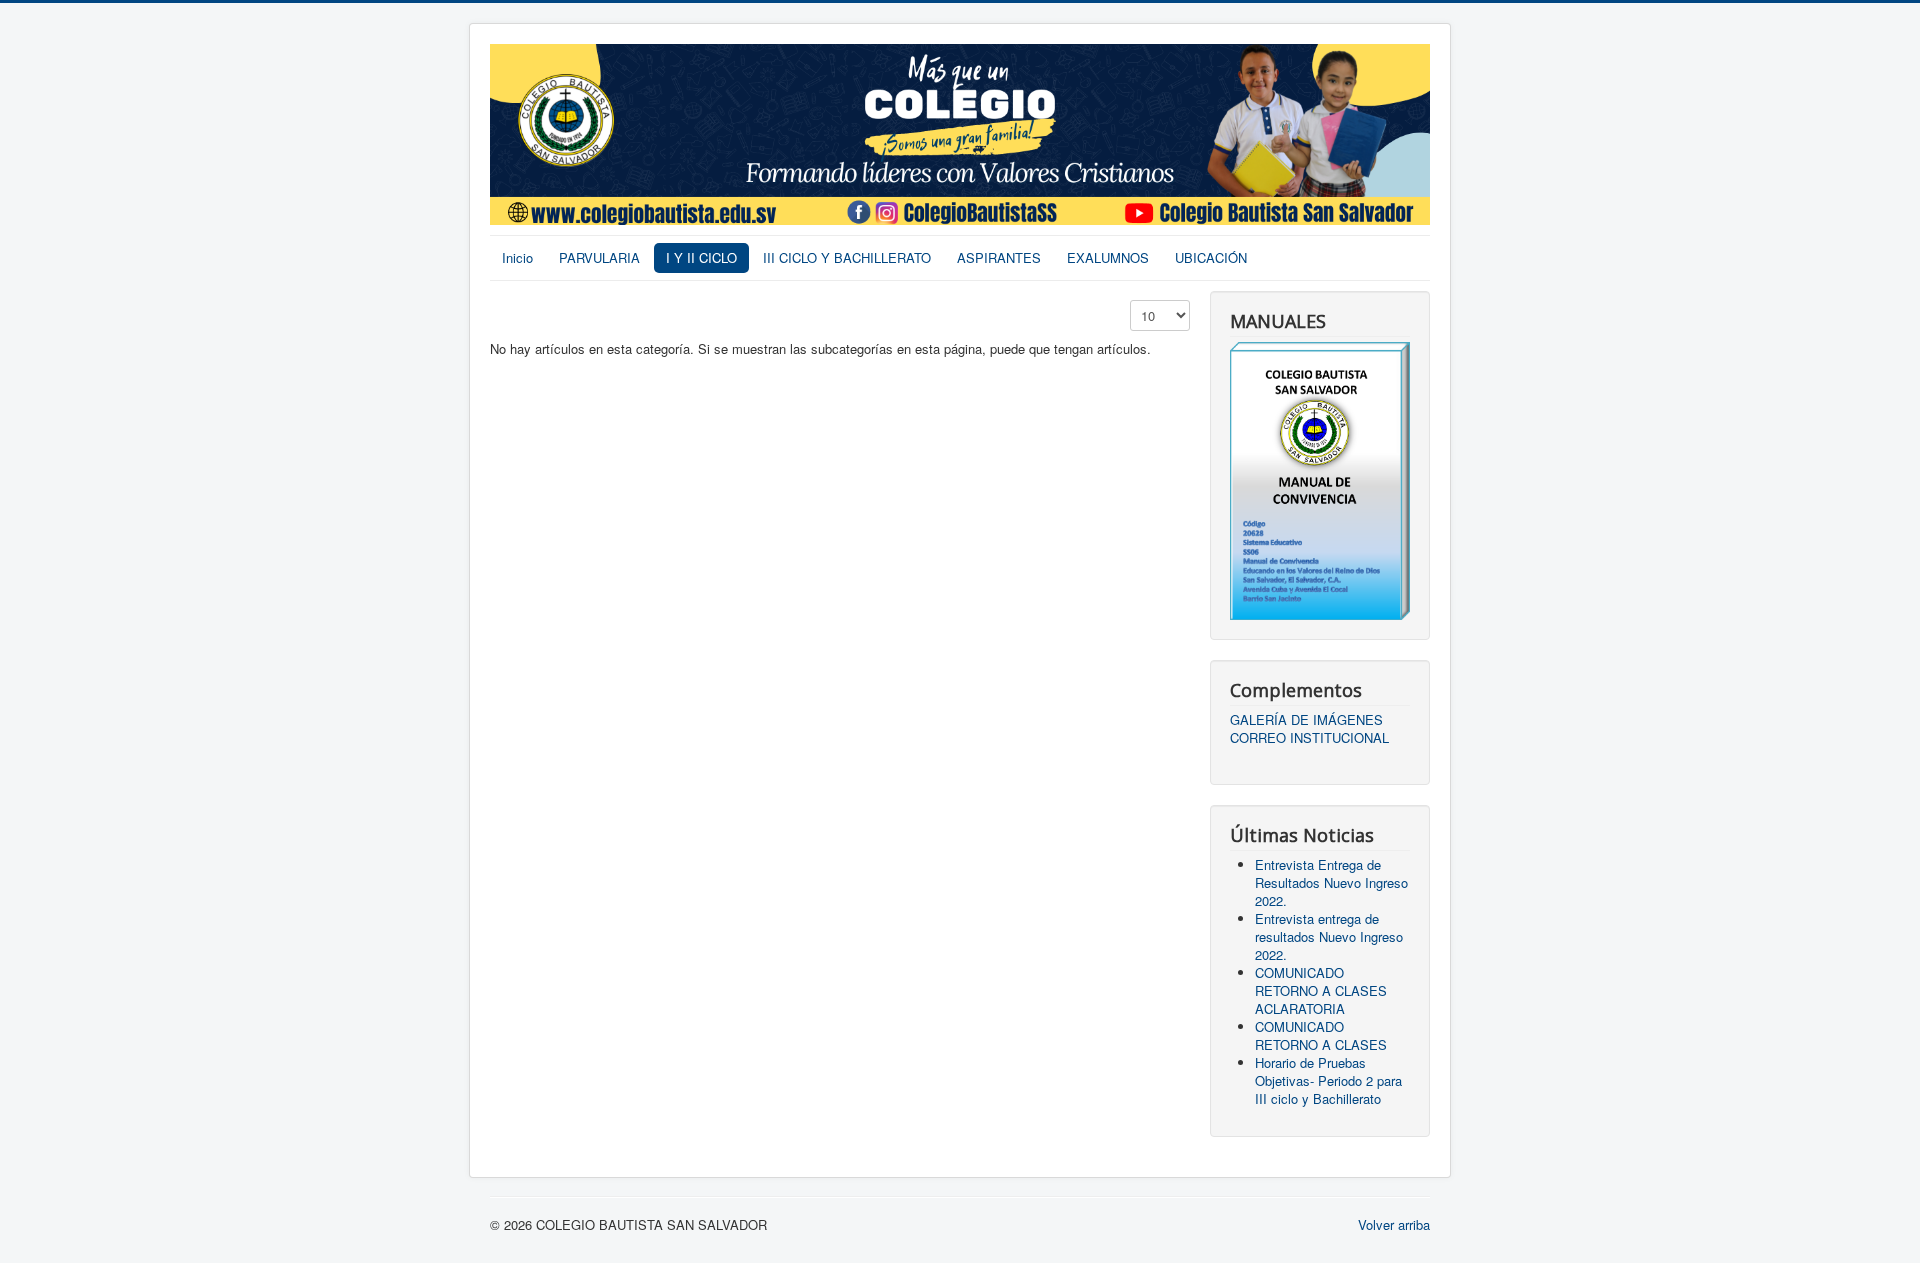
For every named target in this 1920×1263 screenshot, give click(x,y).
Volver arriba (1394, 1224)
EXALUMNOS (1108, 257)
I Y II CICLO (701, 257)
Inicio (517, 257)
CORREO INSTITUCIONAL (1309, 738)
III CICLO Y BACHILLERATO (847, 257)
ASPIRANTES (999, 257)
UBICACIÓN (1211, 257)
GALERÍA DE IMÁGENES (1306, 720)
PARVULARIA (599, 257)
